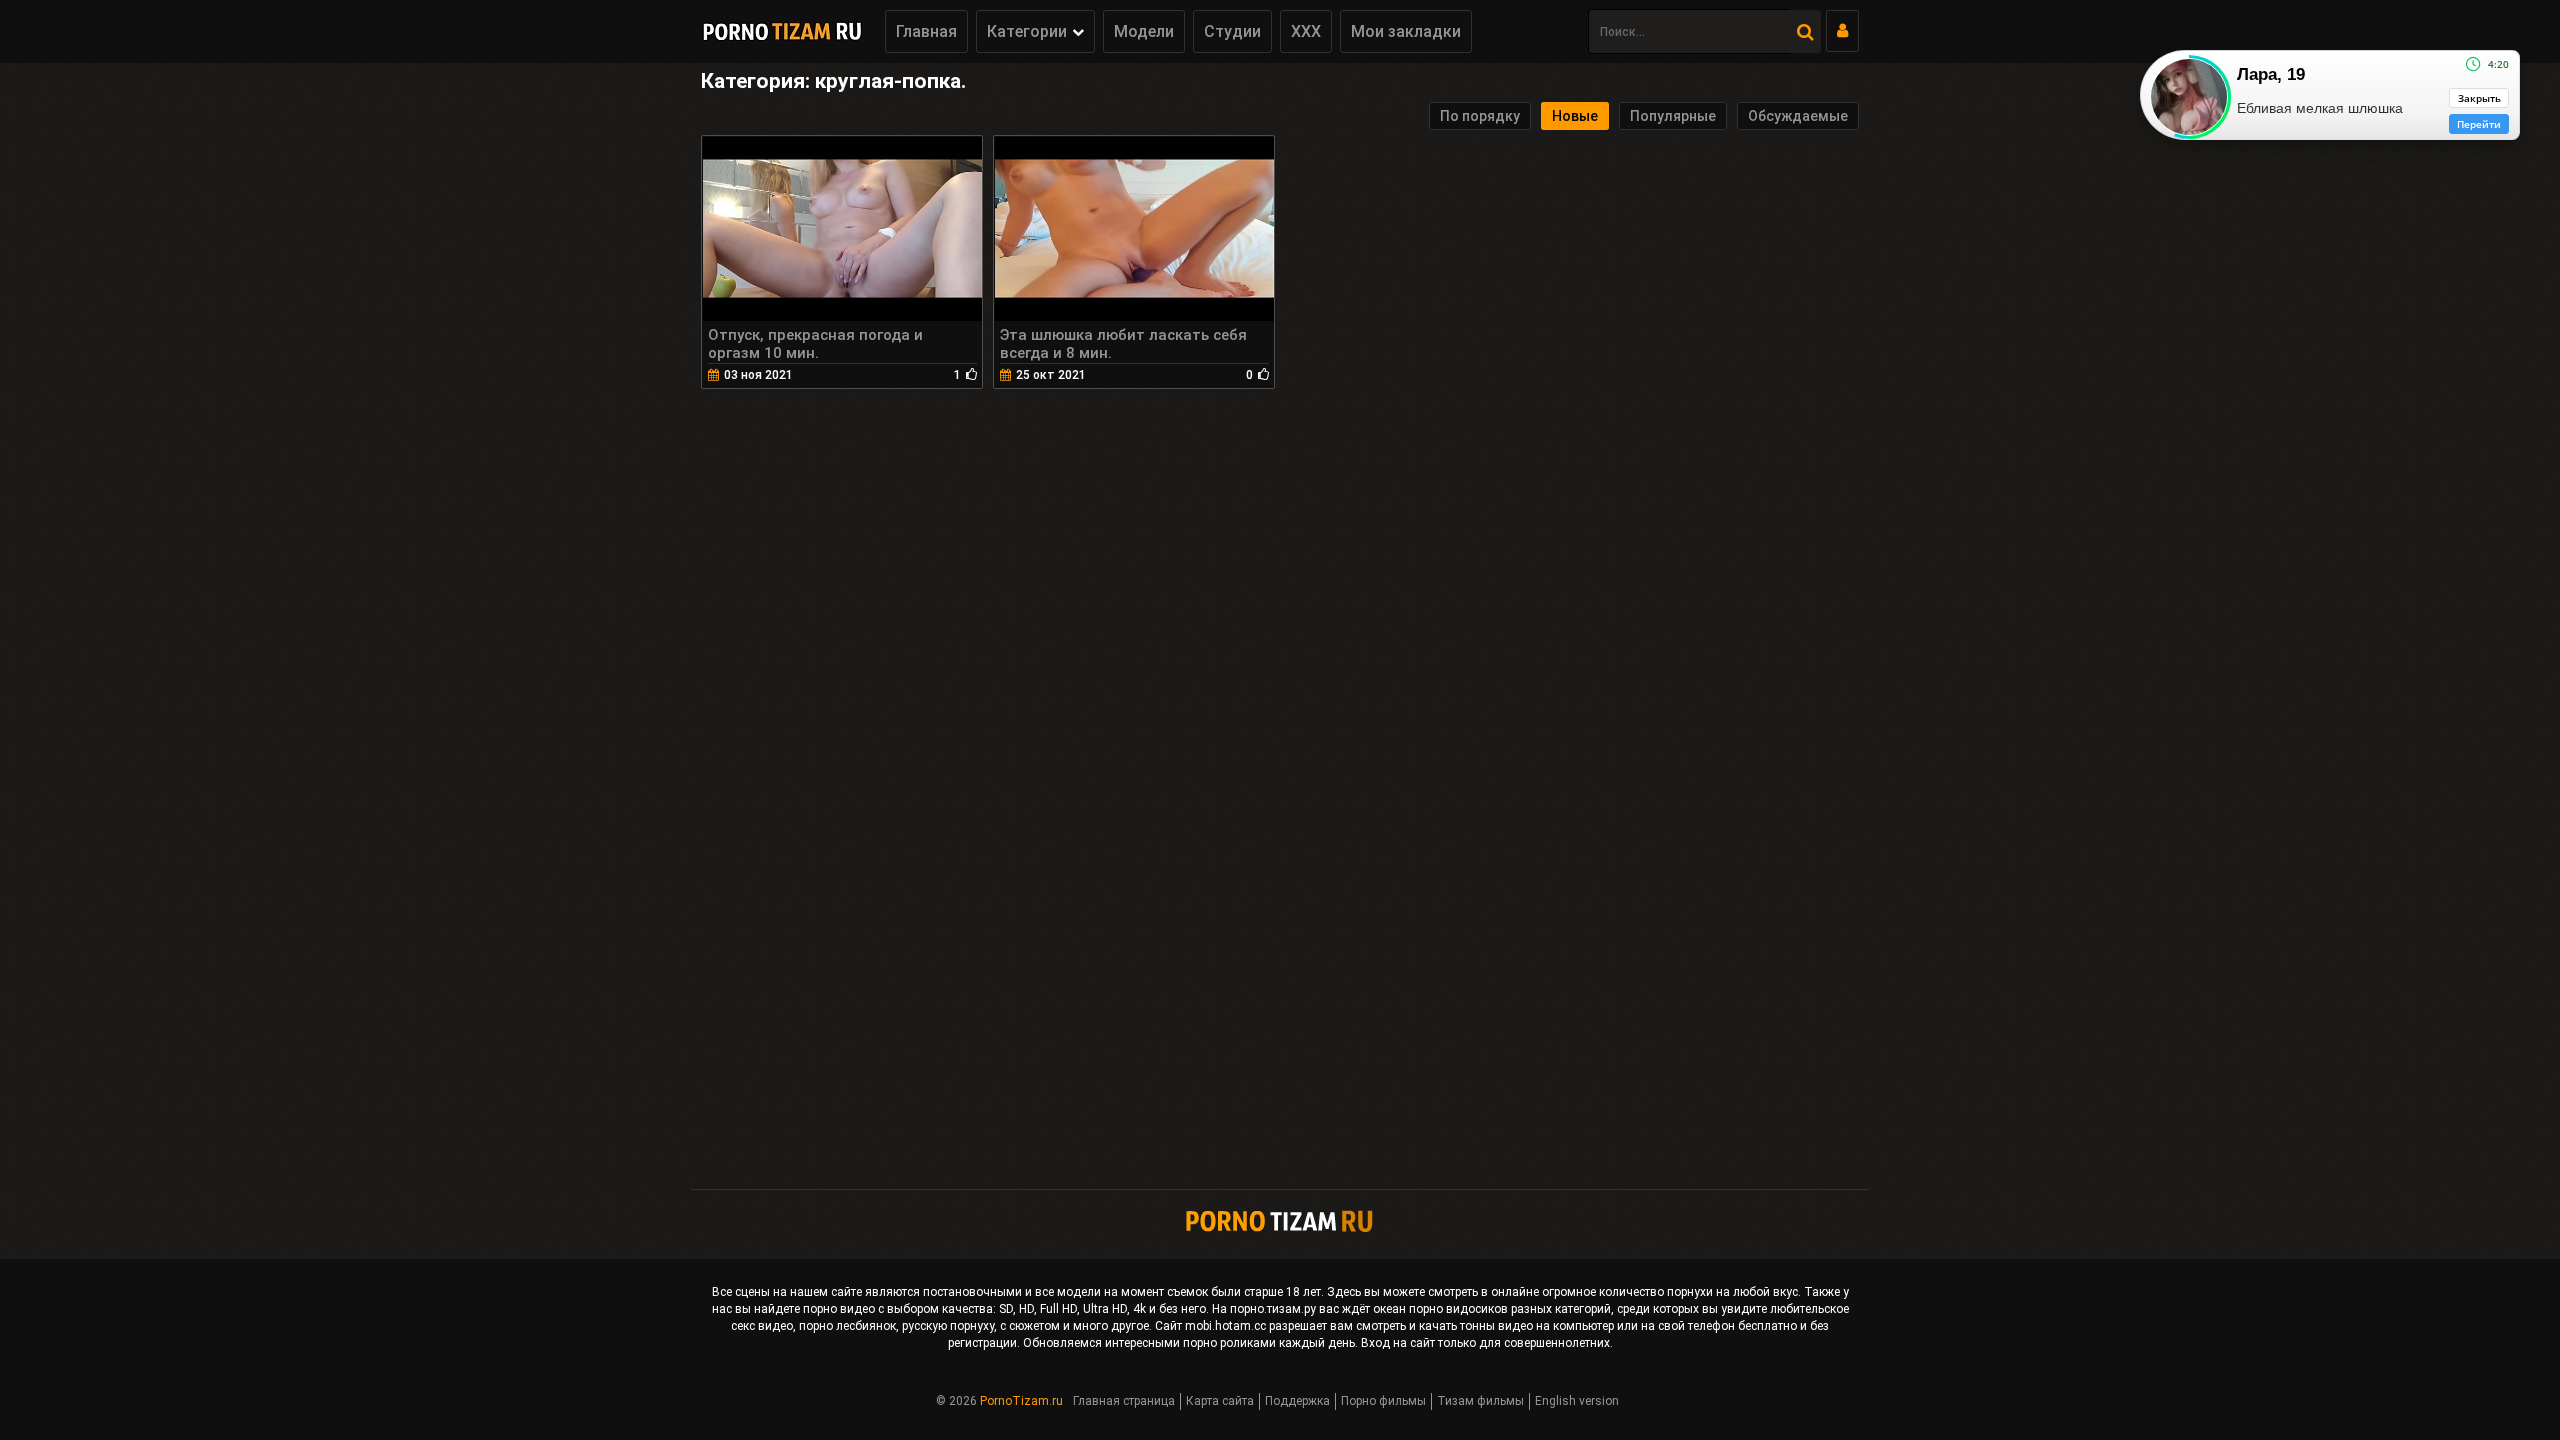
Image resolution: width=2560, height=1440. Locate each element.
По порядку (1480, 116)
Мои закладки (1406, 31)
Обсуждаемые (1798, 116)
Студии (1232, 31)
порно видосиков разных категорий (1510, 1309)
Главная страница (1124, 1401)
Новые (1575, 116)
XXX (1306, 31)
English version (1577, 1401)
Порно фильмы (1383, 1401)
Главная (926, 31)
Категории (1027, 31)
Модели (1144, 31)
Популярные (1673, 116)
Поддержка (1297, 1401)
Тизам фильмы (1480, 1401)
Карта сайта (1220, 1401)
